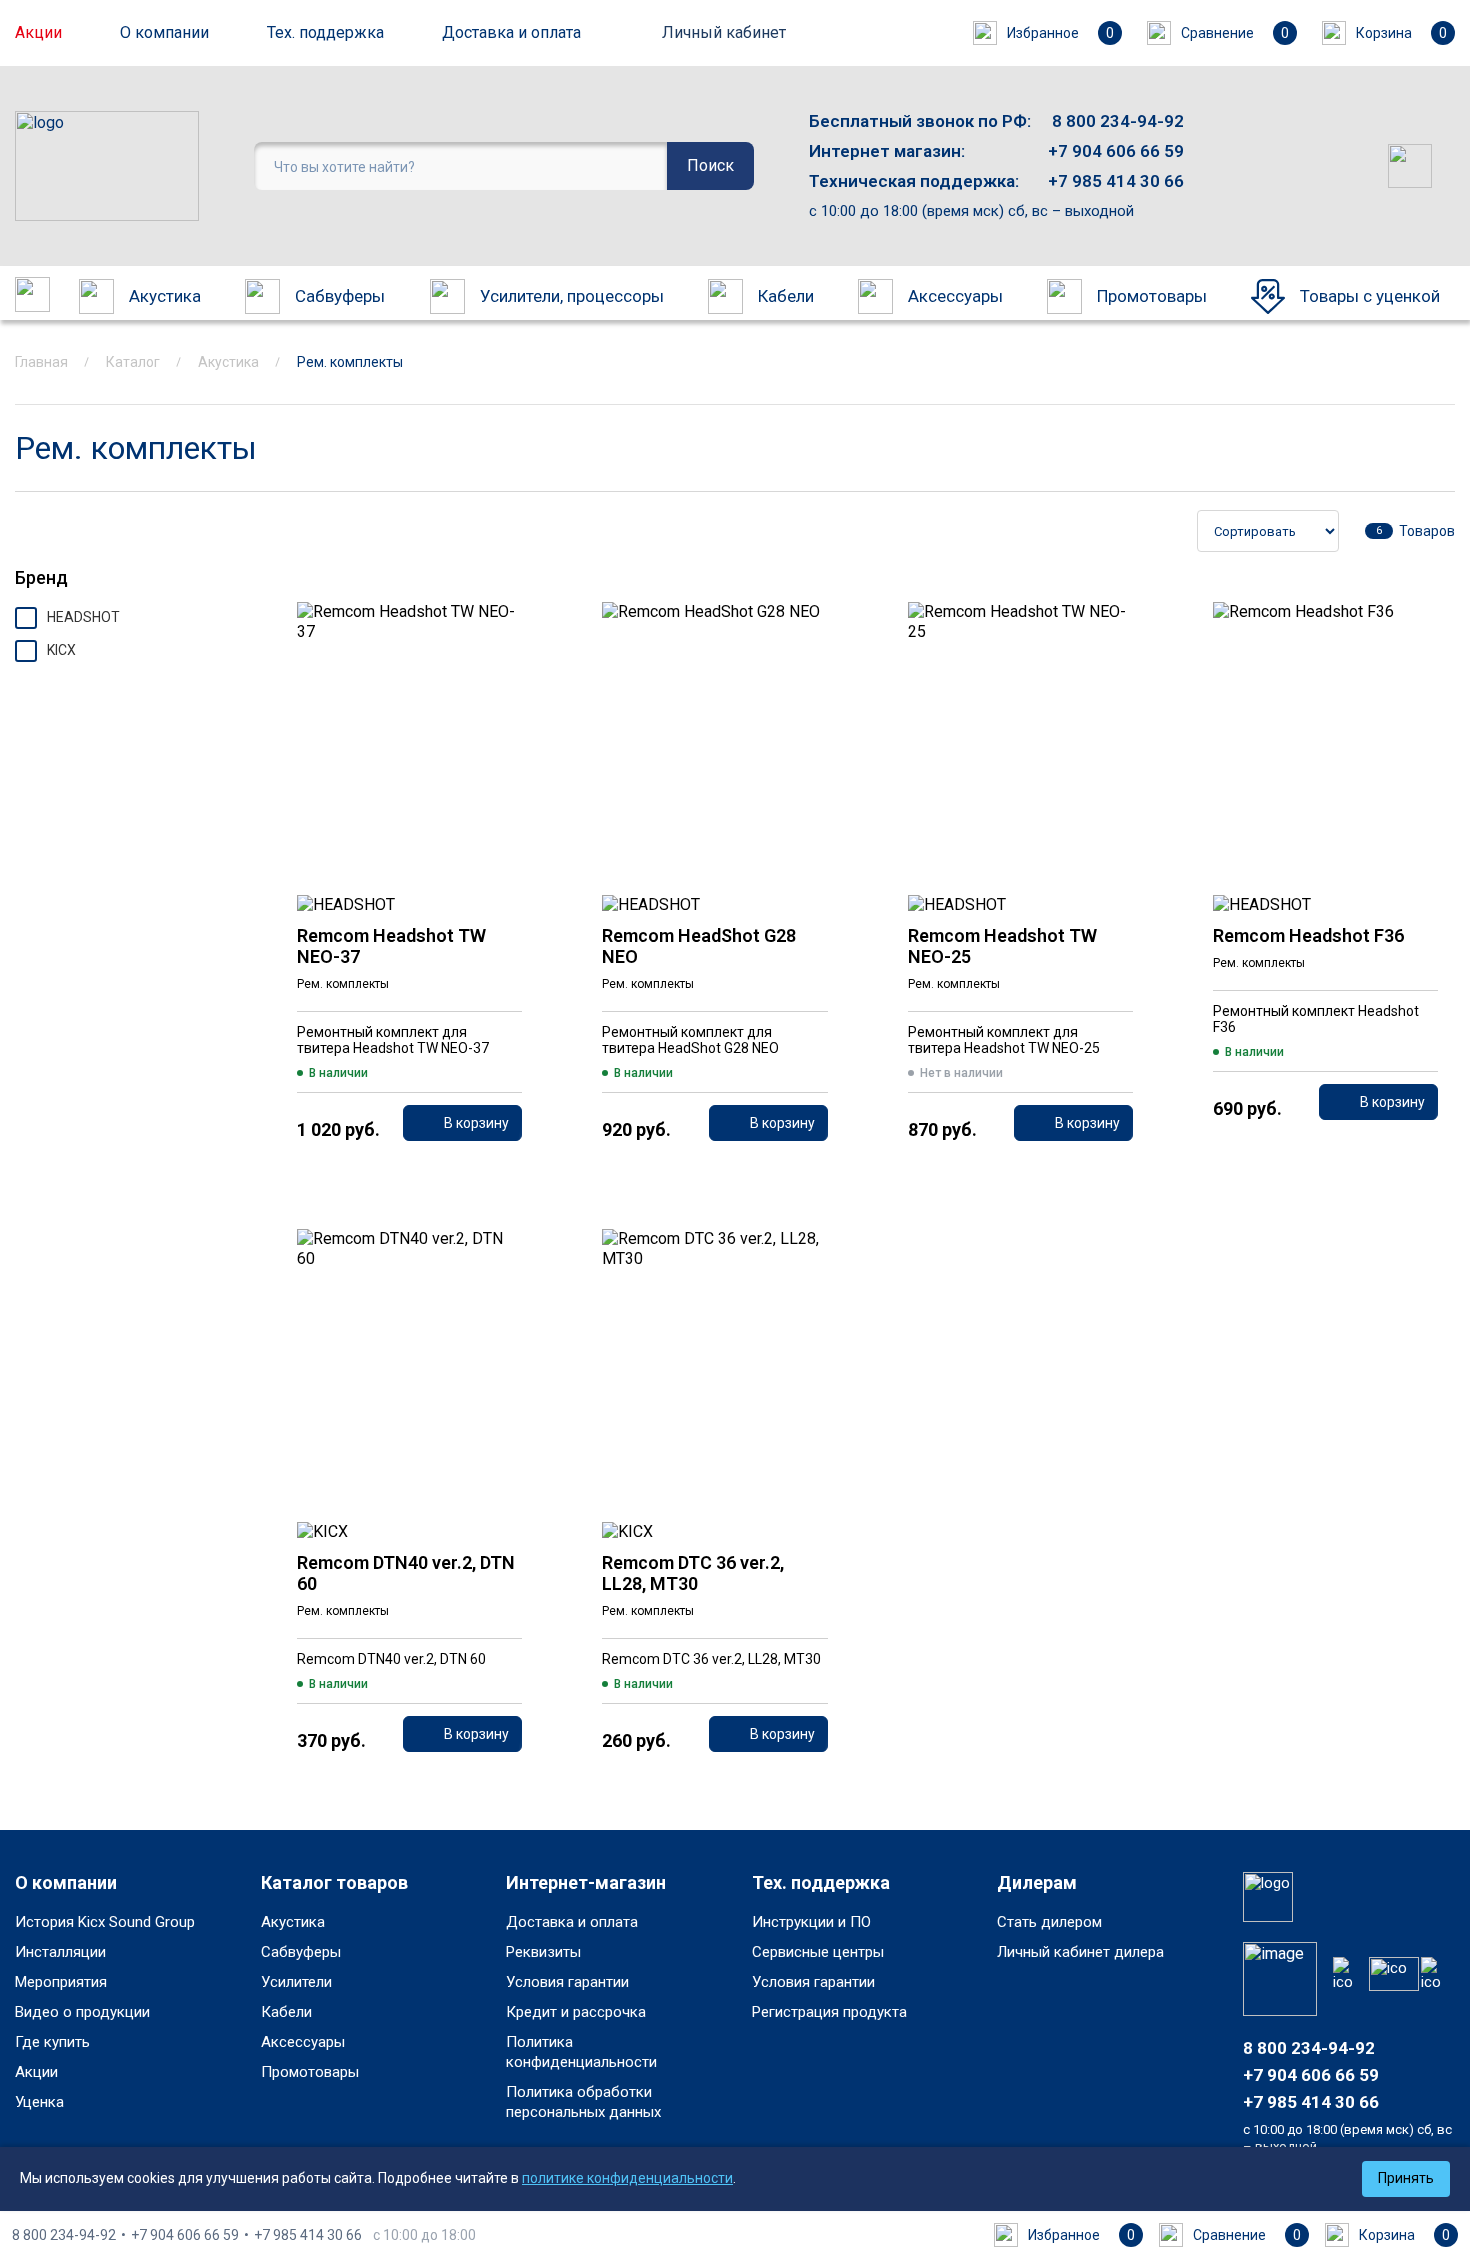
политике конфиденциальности (627, 2178)
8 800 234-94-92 (1118, 121)
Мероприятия (61, 1982)
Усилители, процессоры (572, 296)
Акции (38, 32)
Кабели (786, 296)
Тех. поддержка (325, 32)
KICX (61, 650)
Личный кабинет (724, 32)
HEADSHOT (83, 617)
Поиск (710, 165)
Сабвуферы (340, 296)
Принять (1406, 2178)
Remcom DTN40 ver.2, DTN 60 (406, 1573)
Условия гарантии (567, 1982)
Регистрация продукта (829, 2012)
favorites (500, 629)
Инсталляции (60, 1952)
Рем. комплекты (343, 984)
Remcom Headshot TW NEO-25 (1002, 946)
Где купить (52, 2042)
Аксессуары (955, 296)
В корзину (476, 1123)
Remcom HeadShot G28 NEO (699, 946)
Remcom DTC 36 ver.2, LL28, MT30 (693, 1573)
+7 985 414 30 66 (1116, 181)
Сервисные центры (818, 1952)
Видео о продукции (82, 2012)
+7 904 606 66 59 (1116, 151)
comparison (500, 683)
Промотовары (1152, 296)
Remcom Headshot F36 (1308, 935)
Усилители (296, 1982)
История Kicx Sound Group (105, 1922)
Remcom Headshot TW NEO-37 (391, 946)
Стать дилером (1049, 1922)
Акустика (165, 296)
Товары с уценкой (1370, 296)
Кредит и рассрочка (576, 2012)
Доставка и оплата (511, 32)
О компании (164, 32)
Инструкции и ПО (811, 1922)
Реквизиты (543, 1952)
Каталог (133, 362)
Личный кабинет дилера (1080, 1952)
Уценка (39, 2102)
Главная (41, 362)
